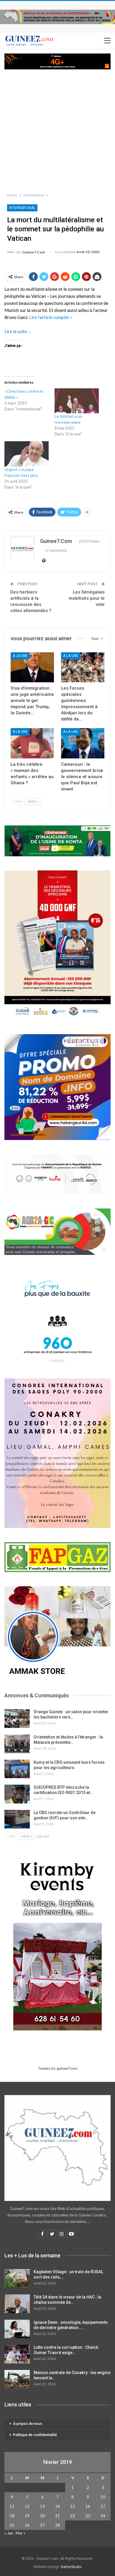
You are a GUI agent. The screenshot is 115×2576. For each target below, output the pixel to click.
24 (103, 2516)
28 (57, 2525)
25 (12, 2525)
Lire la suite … (18, 331)
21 (57, 2516)
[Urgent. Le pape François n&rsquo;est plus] (27, 454)
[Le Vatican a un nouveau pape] (77, 401)
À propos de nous (28, 2424)
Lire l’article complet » (51, 317)
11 (12, 2506)
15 (73, 2506)
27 (42, 2525)
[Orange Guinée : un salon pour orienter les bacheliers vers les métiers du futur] (17, 1719)
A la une (20, 656)
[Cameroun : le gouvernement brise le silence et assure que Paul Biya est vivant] (83, 743)
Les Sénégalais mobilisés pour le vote (87, 598)
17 (103, 2506)
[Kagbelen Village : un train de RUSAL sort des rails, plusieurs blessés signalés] (17, 2279)
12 (27, 2506)
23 (88, 2516)
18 (12, 2516)
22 (73, 2516)
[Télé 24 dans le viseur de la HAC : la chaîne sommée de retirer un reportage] (17, 2304)
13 (42, 2506)
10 (103, 2497)
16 (88, 2506)
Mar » (20, 2533)
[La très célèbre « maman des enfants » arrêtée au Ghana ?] (32, 743)
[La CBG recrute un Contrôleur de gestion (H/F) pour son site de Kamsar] (17, 1819)
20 (42, 2516)
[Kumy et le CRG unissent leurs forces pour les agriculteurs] (17, 1769)
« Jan (9, 2533)
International (22, 208)
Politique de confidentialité (35, 2435)
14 (57, 2506)
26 (27, 2525)
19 (27, 2516)
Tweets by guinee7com (58, 2068)
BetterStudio (71, 2567)
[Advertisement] (57, 130)
